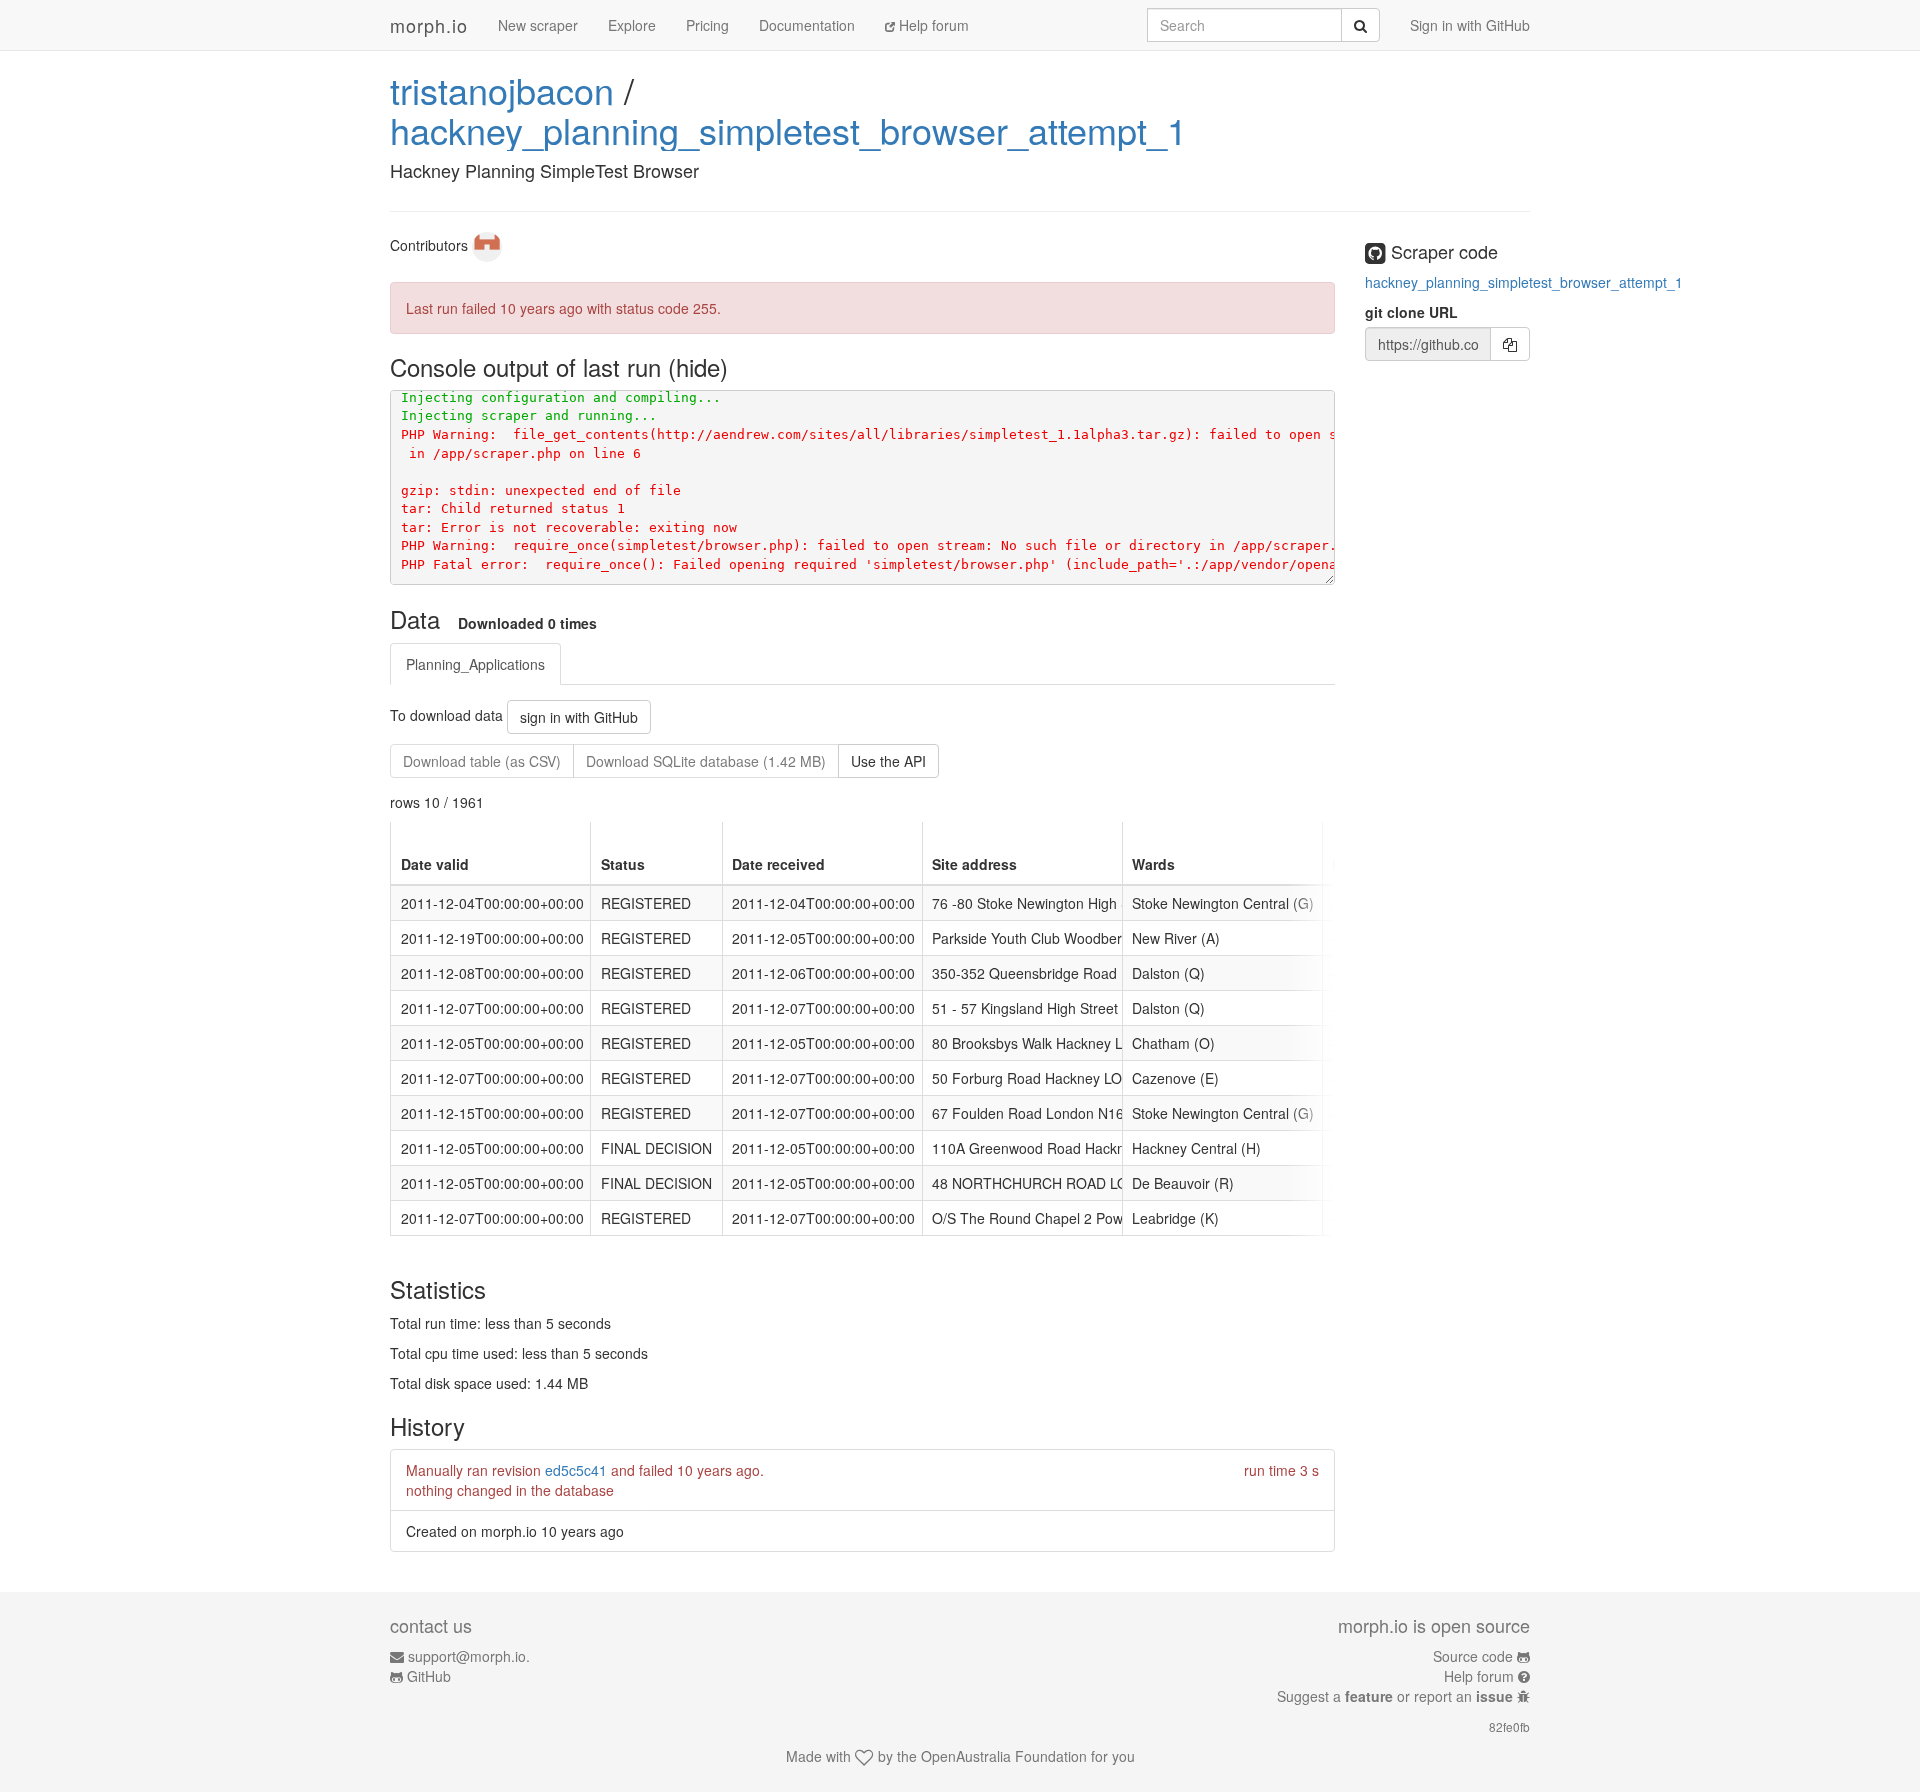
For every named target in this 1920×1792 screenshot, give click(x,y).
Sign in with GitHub (1470, 25)
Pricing (707, 25)
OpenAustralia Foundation (1004, 1756)
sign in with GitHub (579, 717)
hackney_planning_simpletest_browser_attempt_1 (788, 129)
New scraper (538, 25)
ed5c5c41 (576, 1470)
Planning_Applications (475, 664)
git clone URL (1411, 312)
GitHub (429, 1676)
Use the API (888, 761)
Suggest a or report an (1395, 1696)
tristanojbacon (502, 89)
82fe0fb (1509, 1726)
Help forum (932, 25)
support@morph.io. (469, 1656)
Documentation (807, 25)
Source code (1473, 1656)
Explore (632, 25)
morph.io (429, 25)
